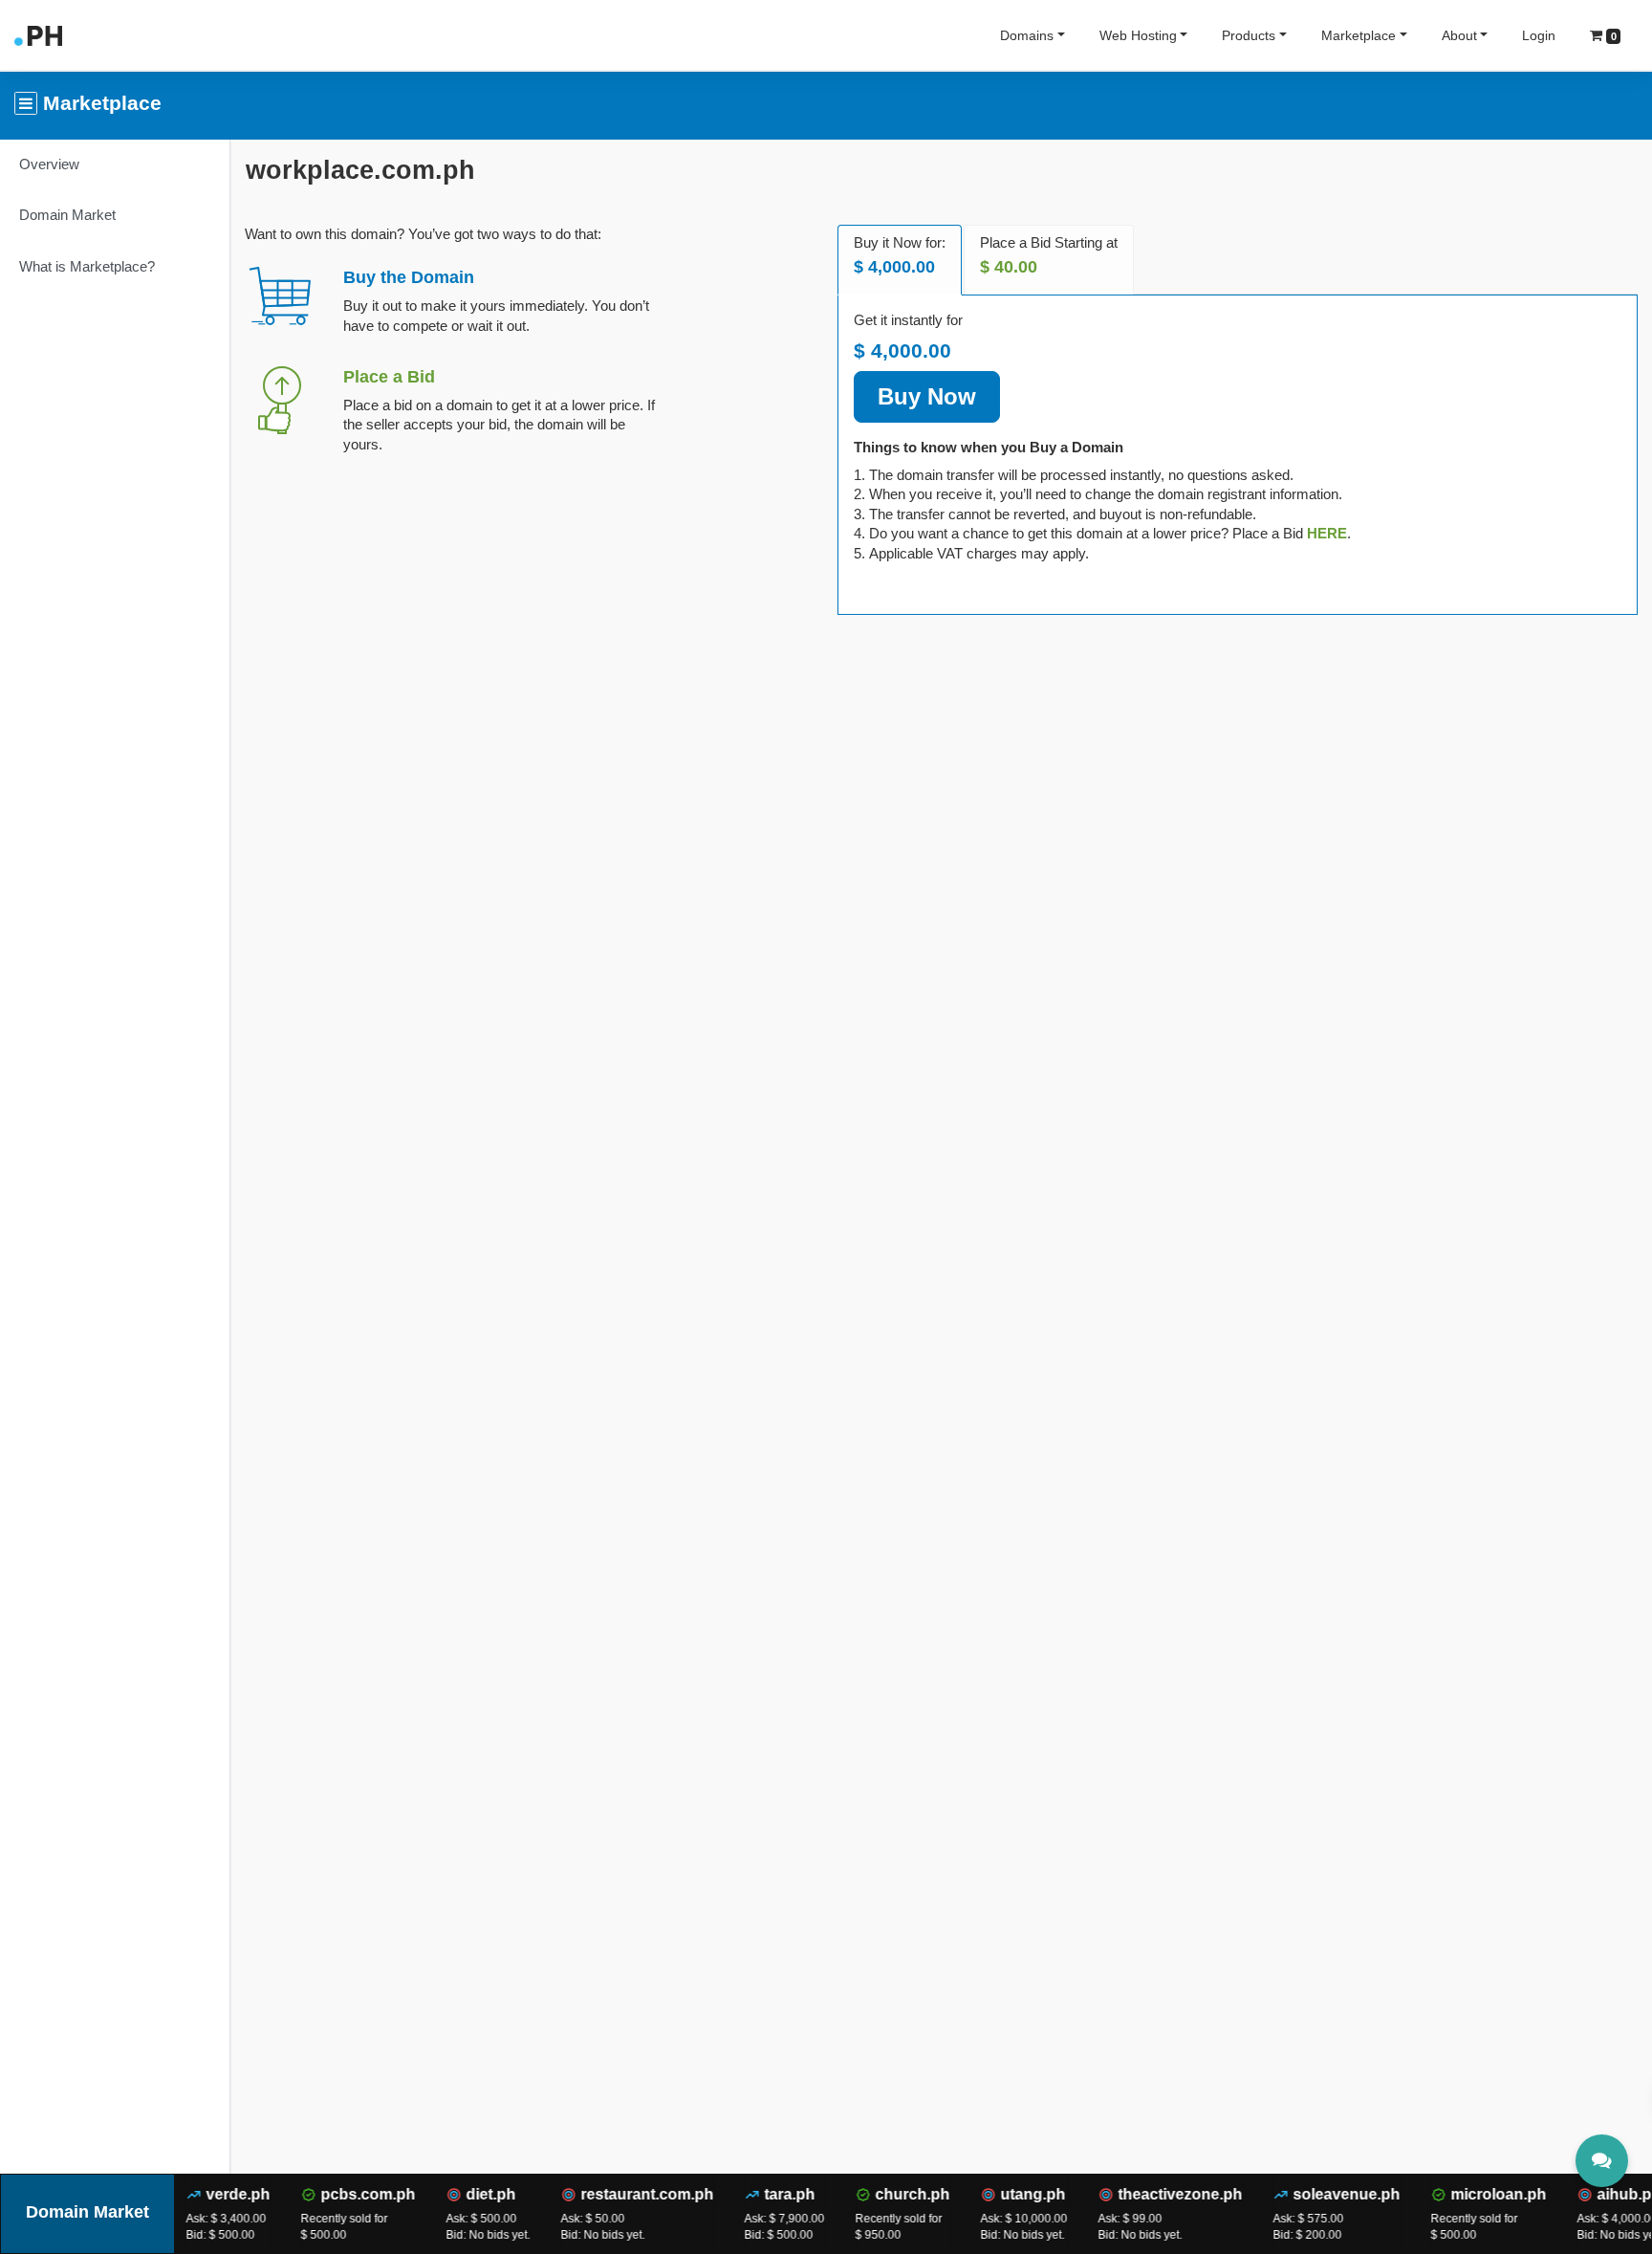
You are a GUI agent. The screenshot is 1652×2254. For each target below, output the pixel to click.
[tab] (1327, 533)
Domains (1027, 35)
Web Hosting (1138, 35)
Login (1539, 35)
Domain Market (67, 215)
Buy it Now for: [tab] (900, 256)
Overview (49, 164)
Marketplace (1359, 35)
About (1459, 35)
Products (1249, 35)
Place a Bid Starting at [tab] (1049, 256)
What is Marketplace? (87, 266)
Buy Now (927, 396)
